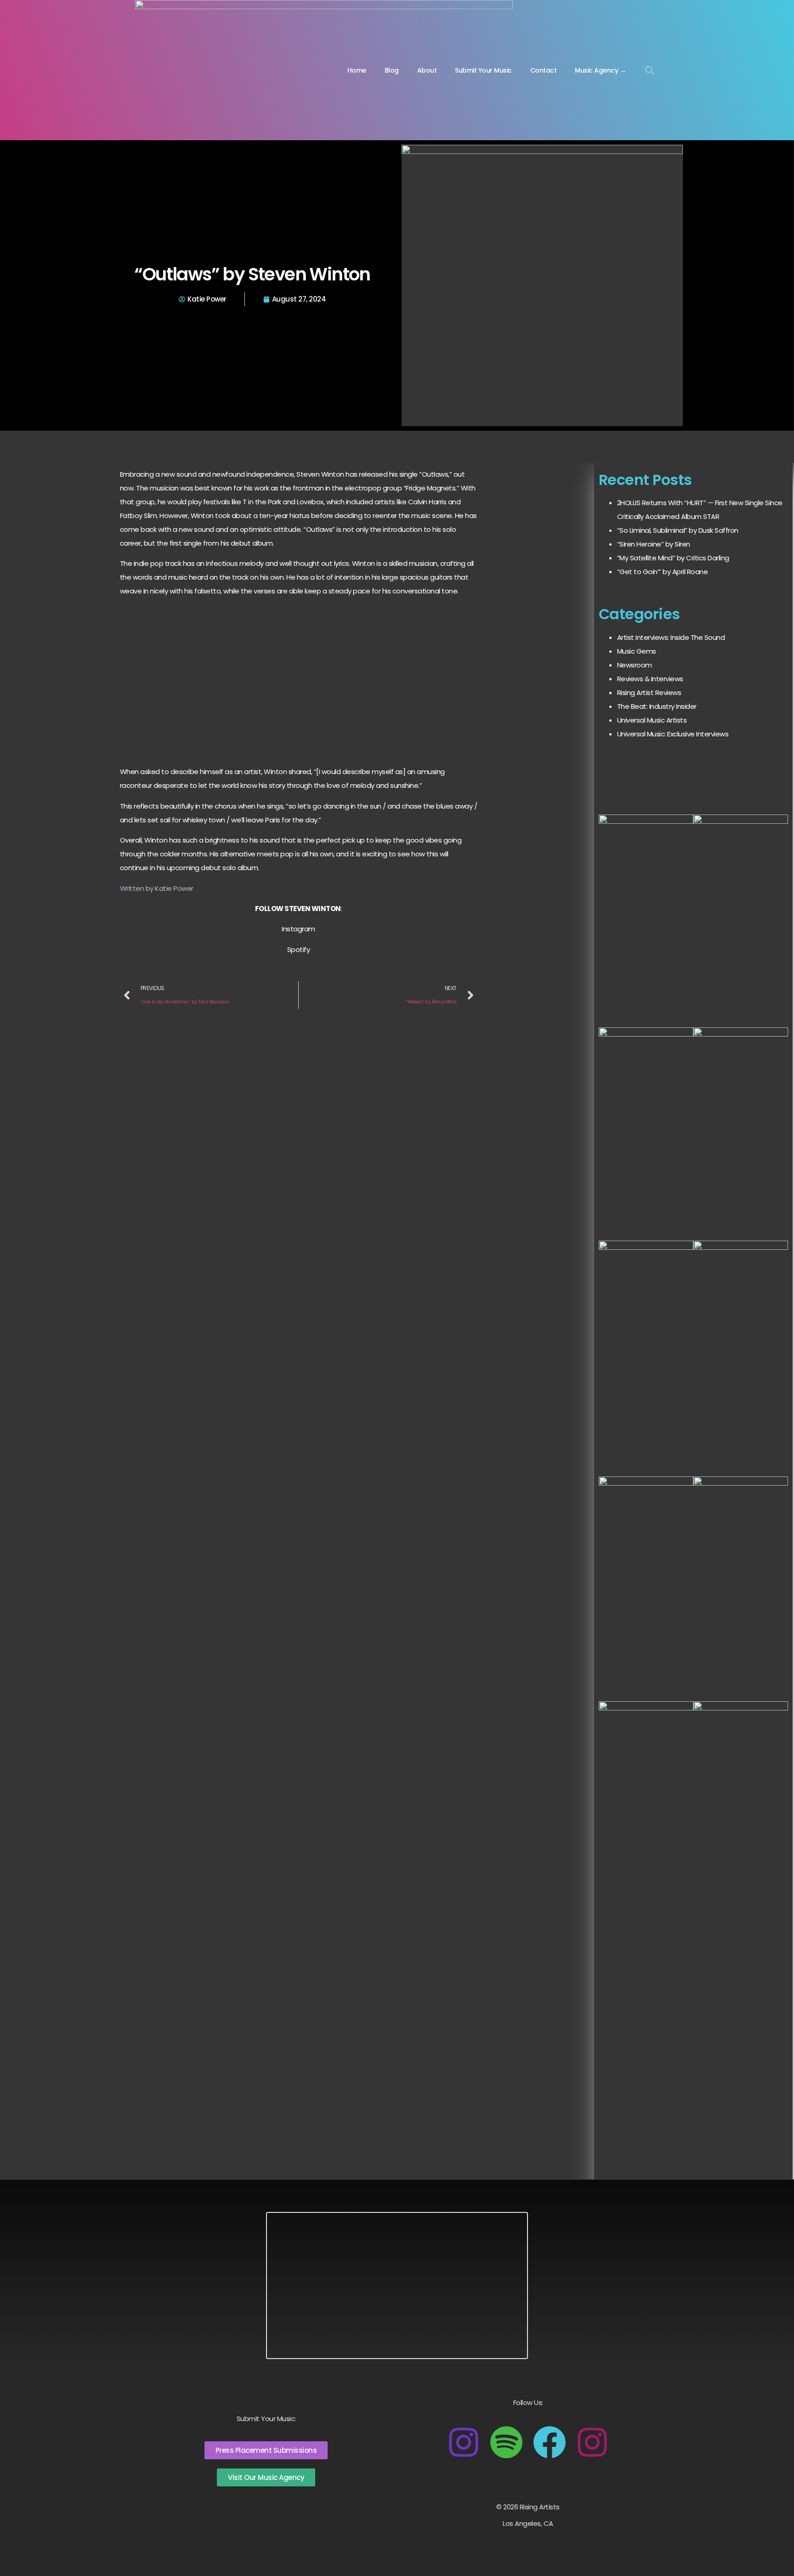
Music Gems (637, 651)
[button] (650, 70)
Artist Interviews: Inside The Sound (671, 637)
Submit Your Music (483, 70)
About (427, 70)
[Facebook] (550, 2442)
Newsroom (635, 665)
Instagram (298, 929)
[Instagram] (464, 2442)
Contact (544, 70)
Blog (392, 70)
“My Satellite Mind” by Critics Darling (673, 558)
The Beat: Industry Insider (657, 706)
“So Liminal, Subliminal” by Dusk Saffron (678, 530)
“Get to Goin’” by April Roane (663, 572)
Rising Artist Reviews (649, 692)
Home (357, 70)
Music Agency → (600, 70)
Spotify (299, 949)
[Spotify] (506, 2442)
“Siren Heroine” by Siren (654, 544)
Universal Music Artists (652, 720)
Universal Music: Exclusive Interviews (673, 734)
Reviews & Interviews (650, 679)
